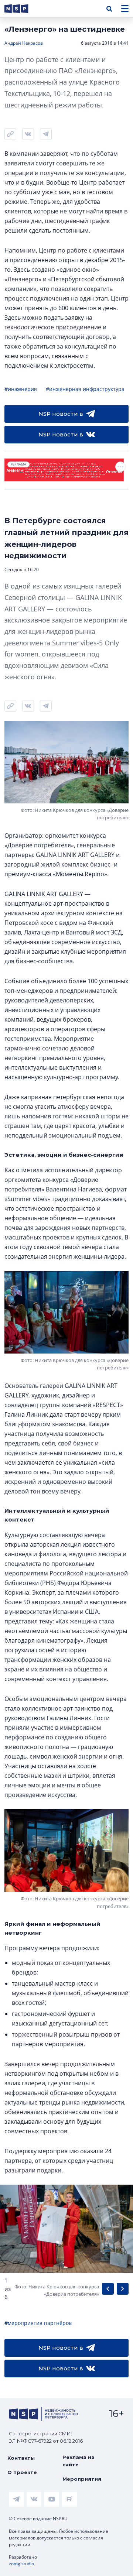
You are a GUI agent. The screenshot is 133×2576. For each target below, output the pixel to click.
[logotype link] (23, 9)
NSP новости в (61, 414)
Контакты (21, 2458)
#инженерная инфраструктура (85, 389)
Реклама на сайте (79, 2461)
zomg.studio (21, 2564)
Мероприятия (82, 2479)
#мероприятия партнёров (38, 2323)
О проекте (22, 2472)
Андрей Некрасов (24, 43)
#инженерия (21, 389)
